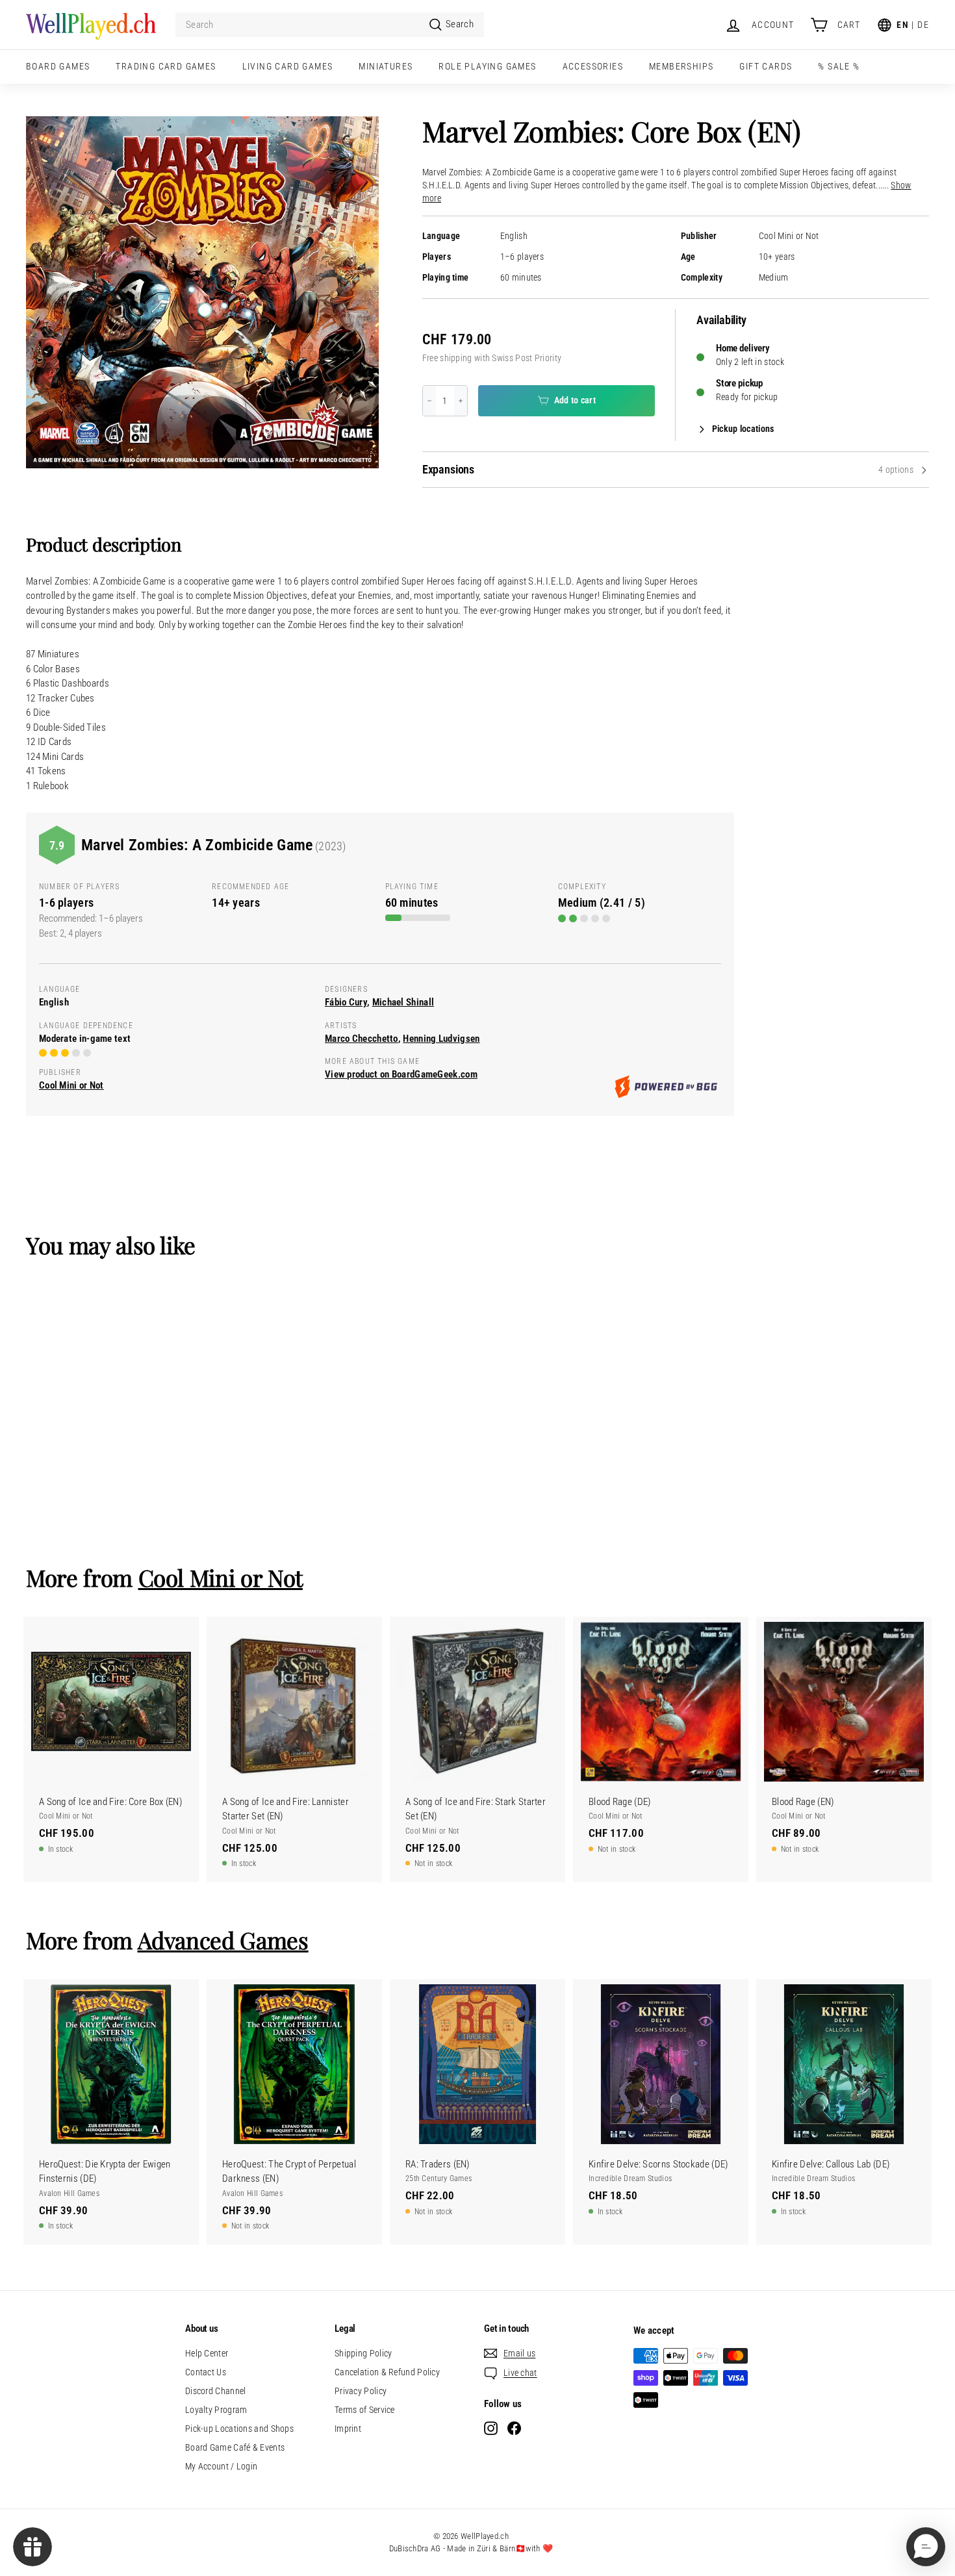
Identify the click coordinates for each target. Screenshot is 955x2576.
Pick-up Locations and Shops (239, 2429)
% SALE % (839, 66)
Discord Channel (216, 2391)
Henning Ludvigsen (441, 1039)
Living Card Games (288, 66)
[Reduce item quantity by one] (429, 401)
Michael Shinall (403, 1002)
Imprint (348, 2429)
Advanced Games (223, 1940)
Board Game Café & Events (235, 2447)
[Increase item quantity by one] (461, 401)
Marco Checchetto (362, 1039)
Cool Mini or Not (789, 236)
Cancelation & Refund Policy (387, 2372)
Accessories (593, 66)
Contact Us (206, 2372)
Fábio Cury (346, 1002)
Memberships (681, 66)
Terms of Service (365, 2410)
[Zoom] (202, 293)
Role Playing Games (487, 66)
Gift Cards (766, 66)
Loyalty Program (216, 2410)
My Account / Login (221, 2466)
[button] (926, 2547)
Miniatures (386, 66)
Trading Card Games (166, 66)
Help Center (207, 2353)
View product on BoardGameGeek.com (401, 1074)
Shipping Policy (363, 2353)
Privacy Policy (361, 2391)
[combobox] (330, 25)
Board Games (58, 66)
